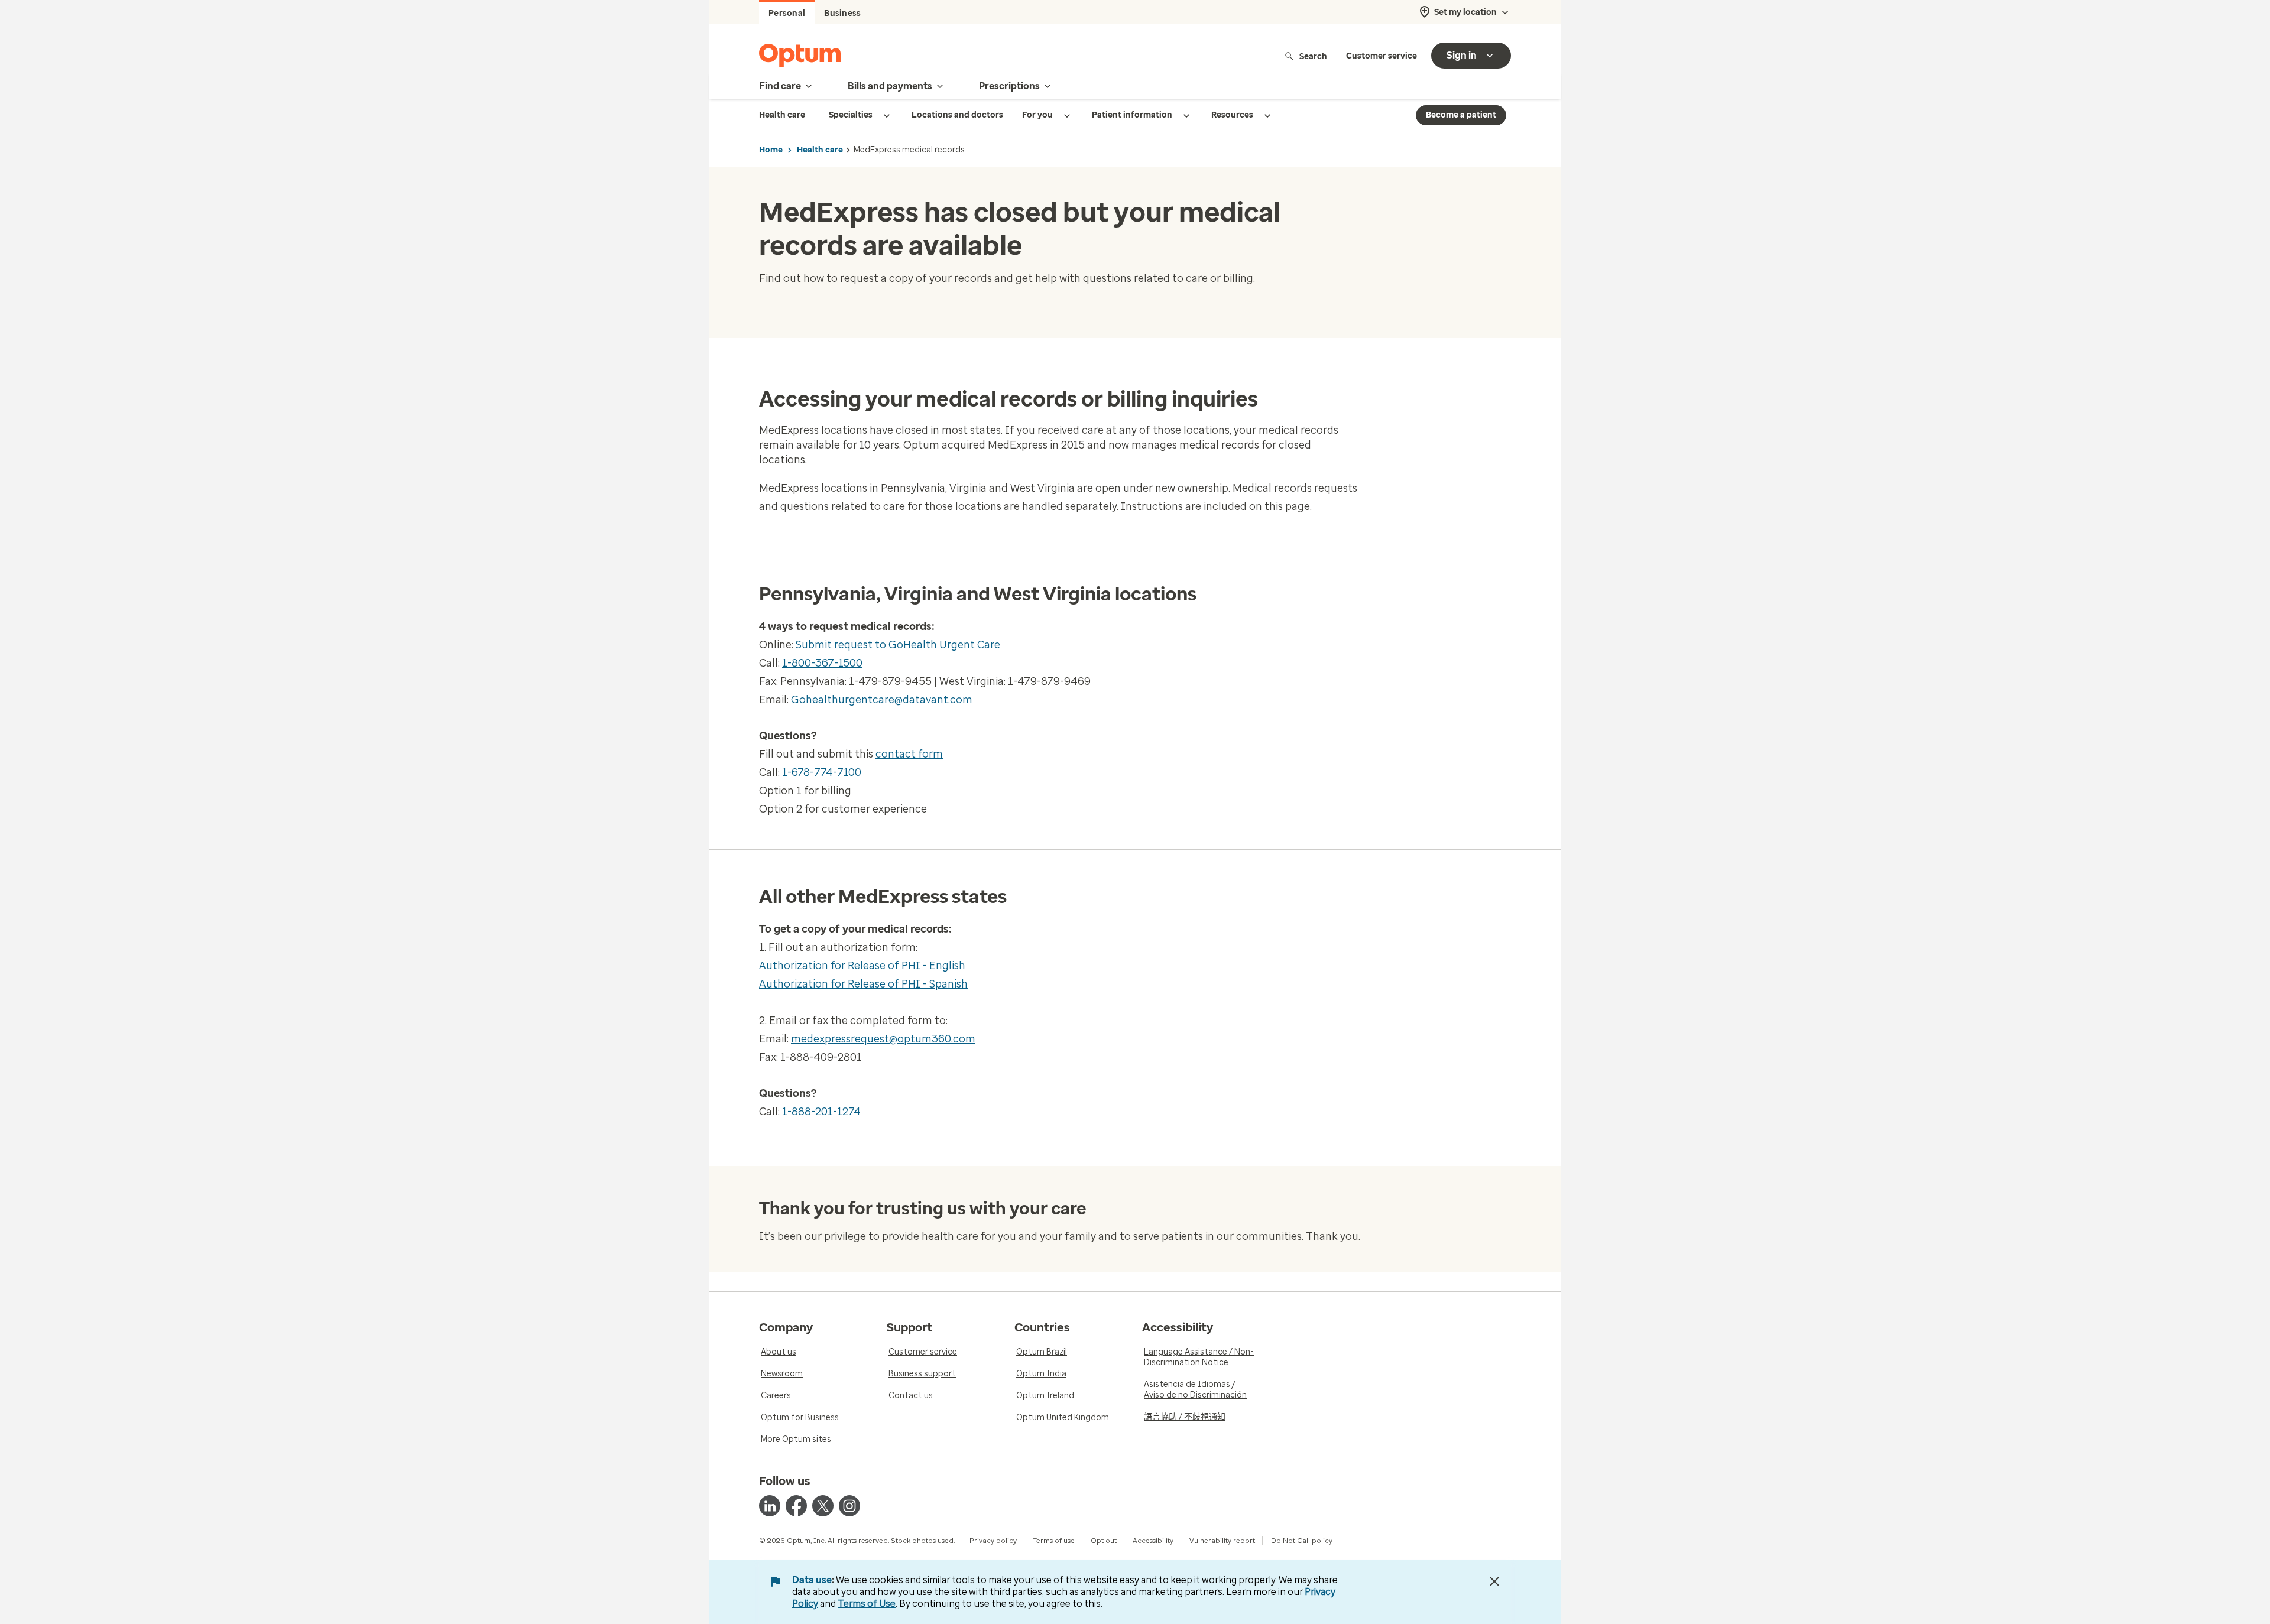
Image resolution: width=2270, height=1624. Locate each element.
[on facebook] (796, 1506)
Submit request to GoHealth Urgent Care (898, 645)
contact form (909, 754)
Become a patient (1461, 115)
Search (1313, 56)
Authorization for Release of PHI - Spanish (863, 984)
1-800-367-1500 (822, 663)
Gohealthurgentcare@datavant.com (882, 700)
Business (842, 13)
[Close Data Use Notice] (1494, 1581)
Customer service (1382, 56)
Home (771, 150)
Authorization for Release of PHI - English (862, 966)
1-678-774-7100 (822, 772)
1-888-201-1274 (821, 1112)
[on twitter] (823, 1506)
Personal (787, 13)
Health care (820, 150)
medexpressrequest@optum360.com (883, 1039)
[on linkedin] (770, 1506)
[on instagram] (849, 1506)
